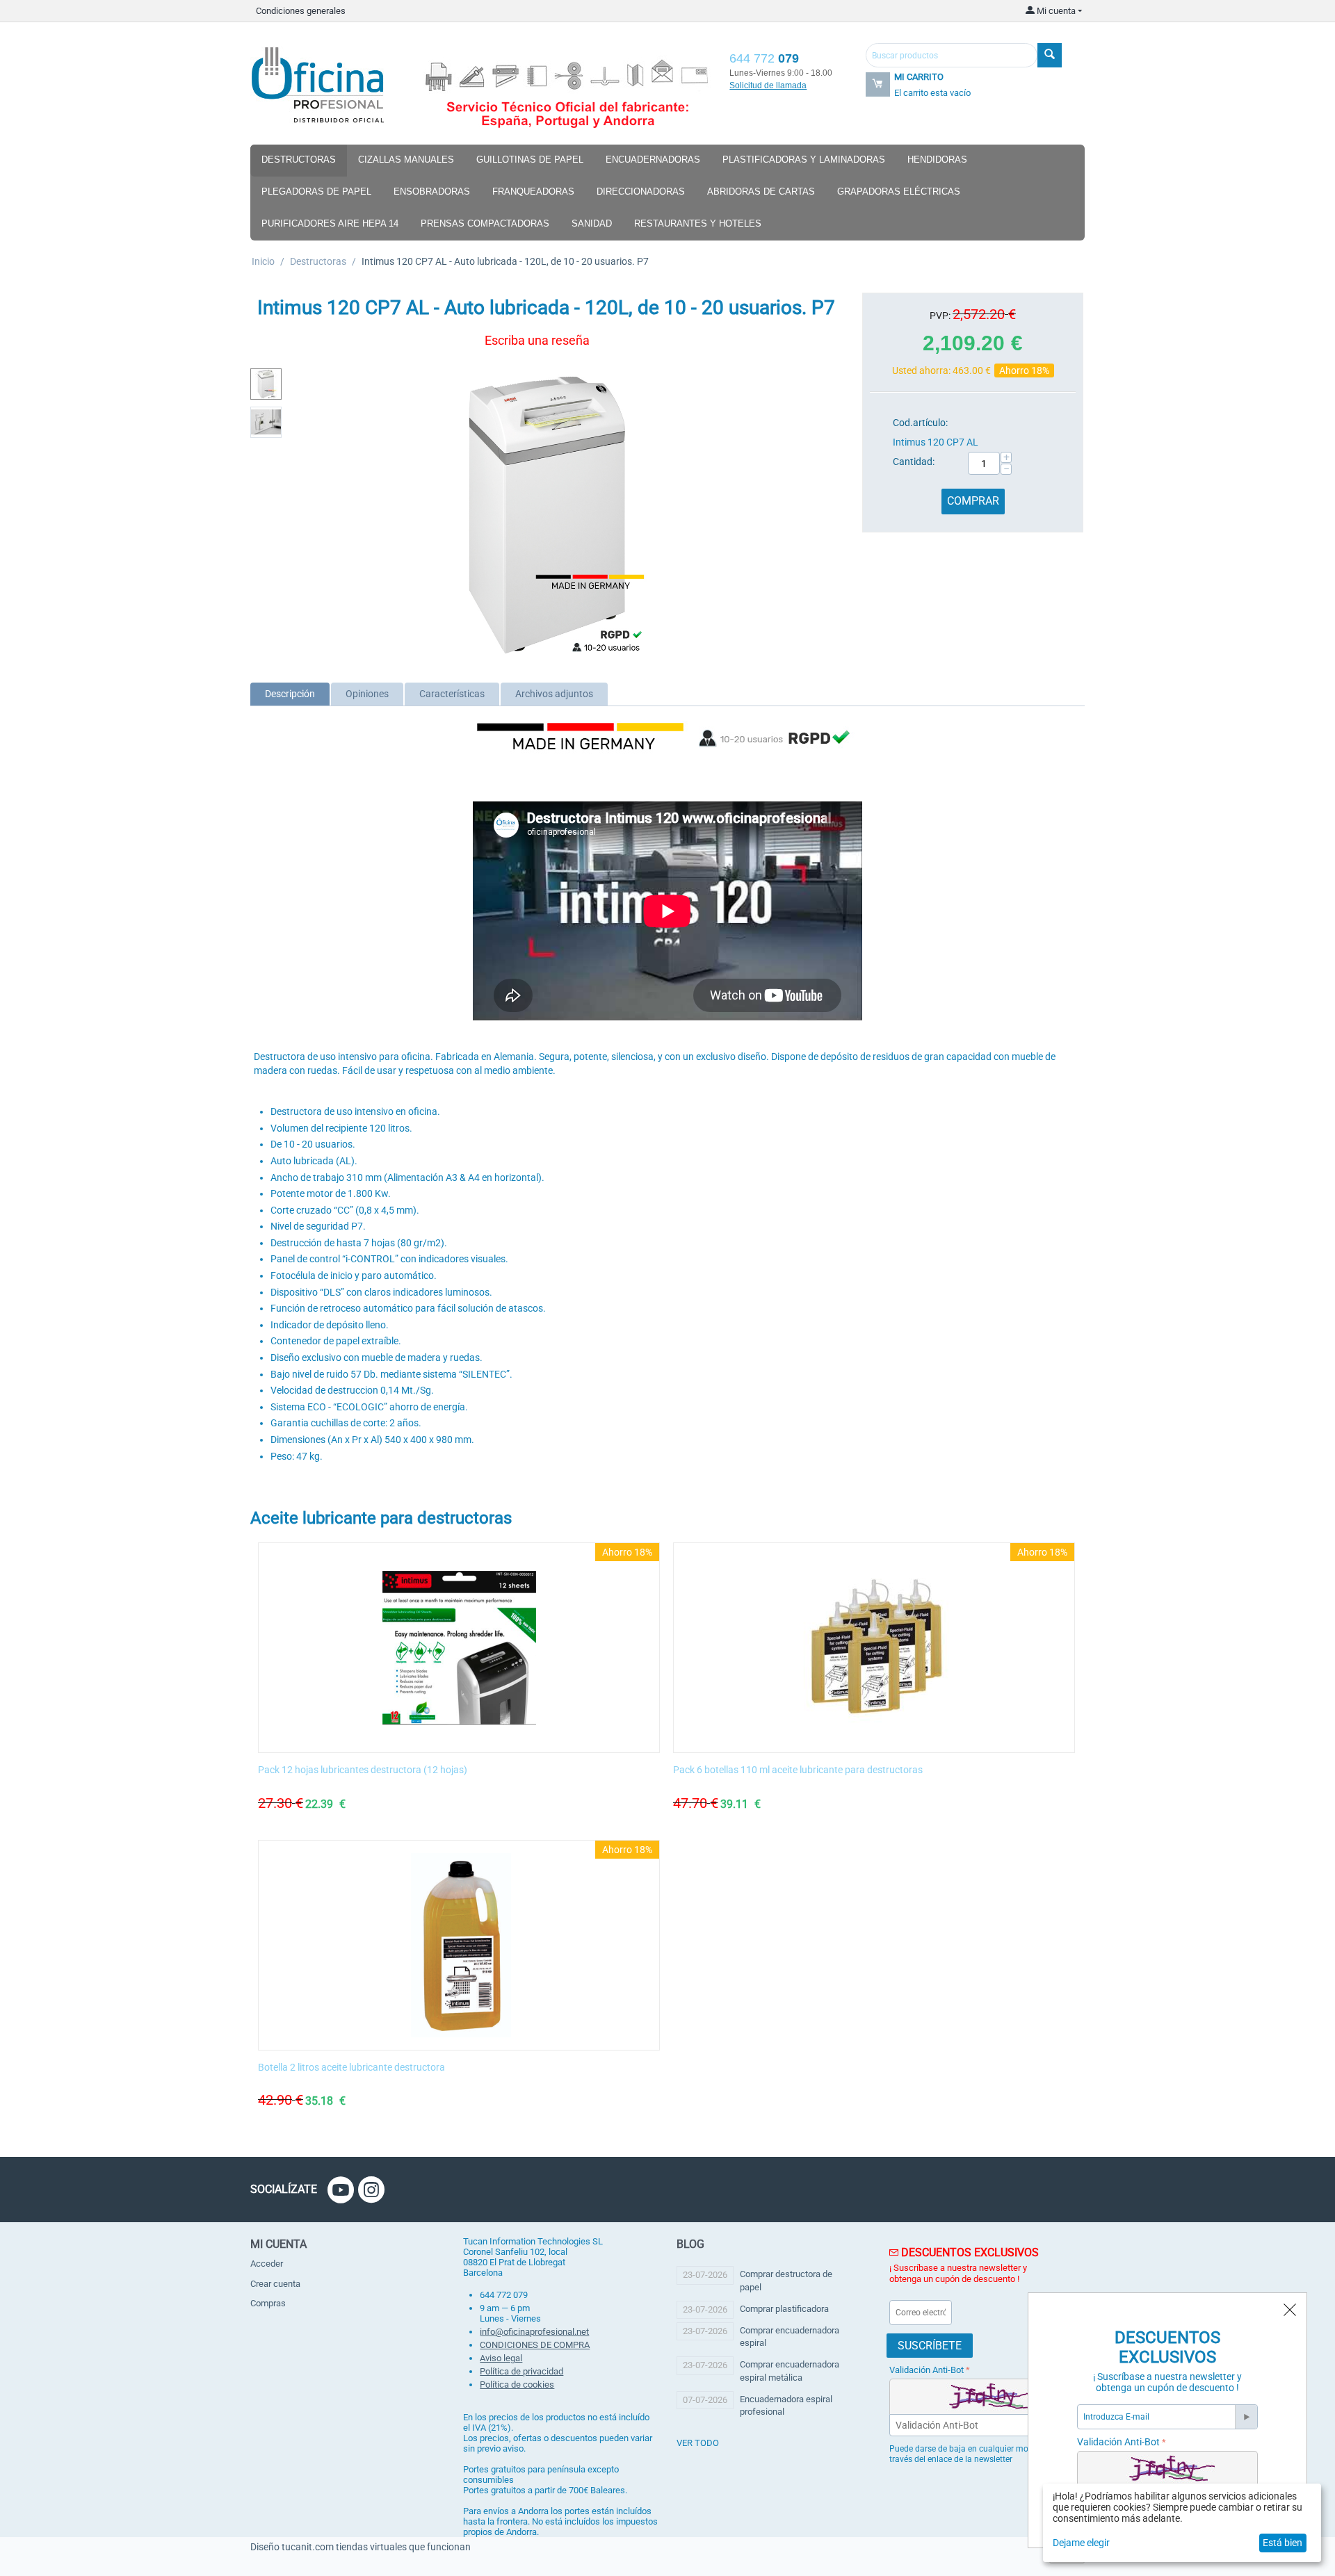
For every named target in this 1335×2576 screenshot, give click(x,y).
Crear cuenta (275, 2284)
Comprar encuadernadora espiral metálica (790, 2371)
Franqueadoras (533, 191)
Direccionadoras (641, 191)
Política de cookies (517, 2385)
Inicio (263, 261)
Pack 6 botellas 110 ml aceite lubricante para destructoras (798, 1770)
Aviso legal (501, 2358)
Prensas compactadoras (485, 223)
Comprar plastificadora (784, 2309)
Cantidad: (914, 462)
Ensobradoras (432, 191)
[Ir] (1246, 2417)
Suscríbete (930, 2346)
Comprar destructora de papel (786, 2280)
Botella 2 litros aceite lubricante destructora (351, 2067)
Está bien (1283, 2543)
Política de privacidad (521, 2371)
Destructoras (299, 160)
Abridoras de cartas (761, 191)
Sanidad (592, 223)
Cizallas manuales (406, 160)
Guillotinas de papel (530, 160)
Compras (268, 2303)
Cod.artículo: (920, 423)
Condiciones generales (301, 11)
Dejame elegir (1081, 2543)
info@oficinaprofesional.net (534, 2332)
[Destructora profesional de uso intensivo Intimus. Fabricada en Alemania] (546, 514)
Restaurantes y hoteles (698, 223)
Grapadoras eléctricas (899, 191)
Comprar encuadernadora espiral (790, 2337)
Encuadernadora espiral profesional (786, 2405)
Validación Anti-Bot (927, 2370)
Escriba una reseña (537, 340)
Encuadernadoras (653, 160)
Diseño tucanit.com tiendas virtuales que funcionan (361, 2547)
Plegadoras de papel (316, 191)
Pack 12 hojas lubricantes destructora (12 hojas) (363, 1770)
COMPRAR (973, 501)
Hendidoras (937, 160)
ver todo (698, 2443)
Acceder (267, 2264)
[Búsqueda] (1050, 55)
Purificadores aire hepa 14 (330, 223)
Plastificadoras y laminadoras (804, 160)
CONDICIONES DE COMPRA (535, 2345)
